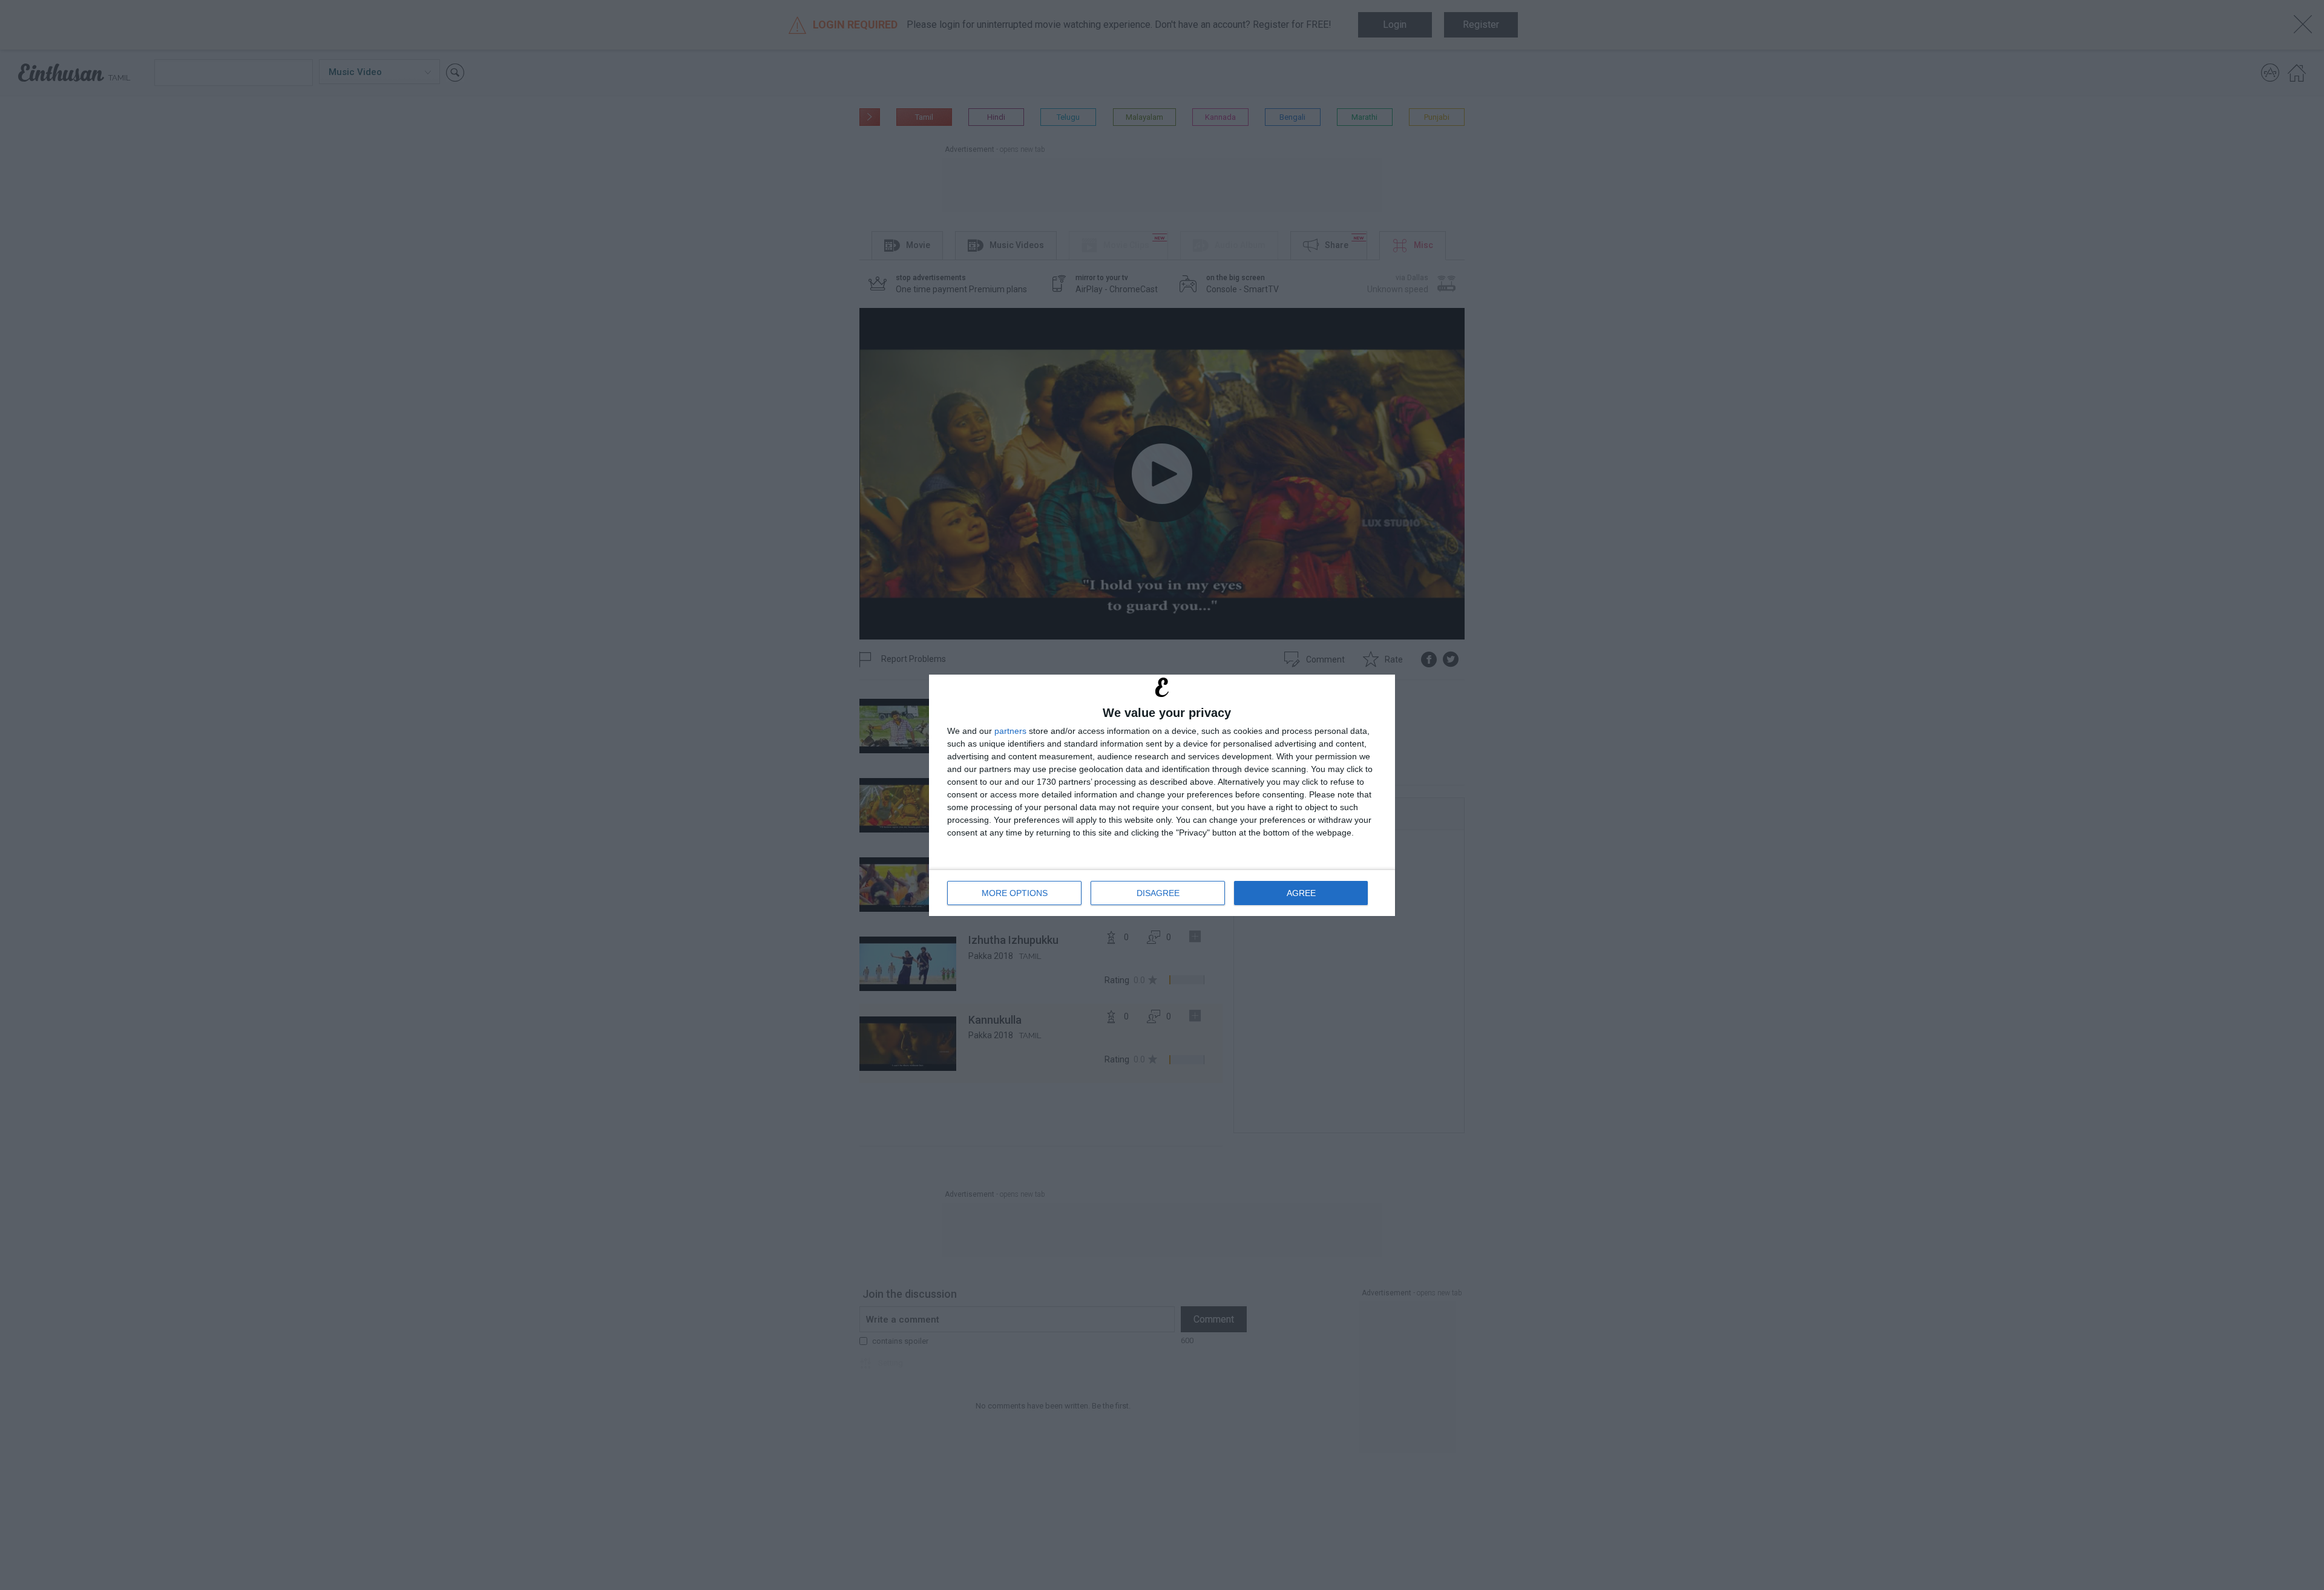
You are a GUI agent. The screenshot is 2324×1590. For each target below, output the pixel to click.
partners (1010, 731)
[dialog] (1162, 795)
